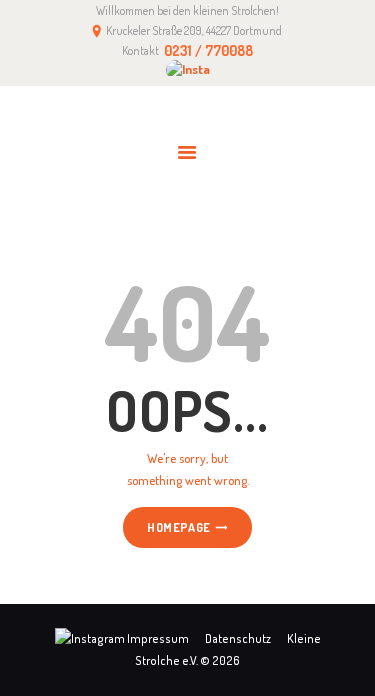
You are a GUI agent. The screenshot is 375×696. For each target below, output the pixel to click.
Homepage (178, 528)
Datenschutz (238, 638)
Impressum (158, 638)
